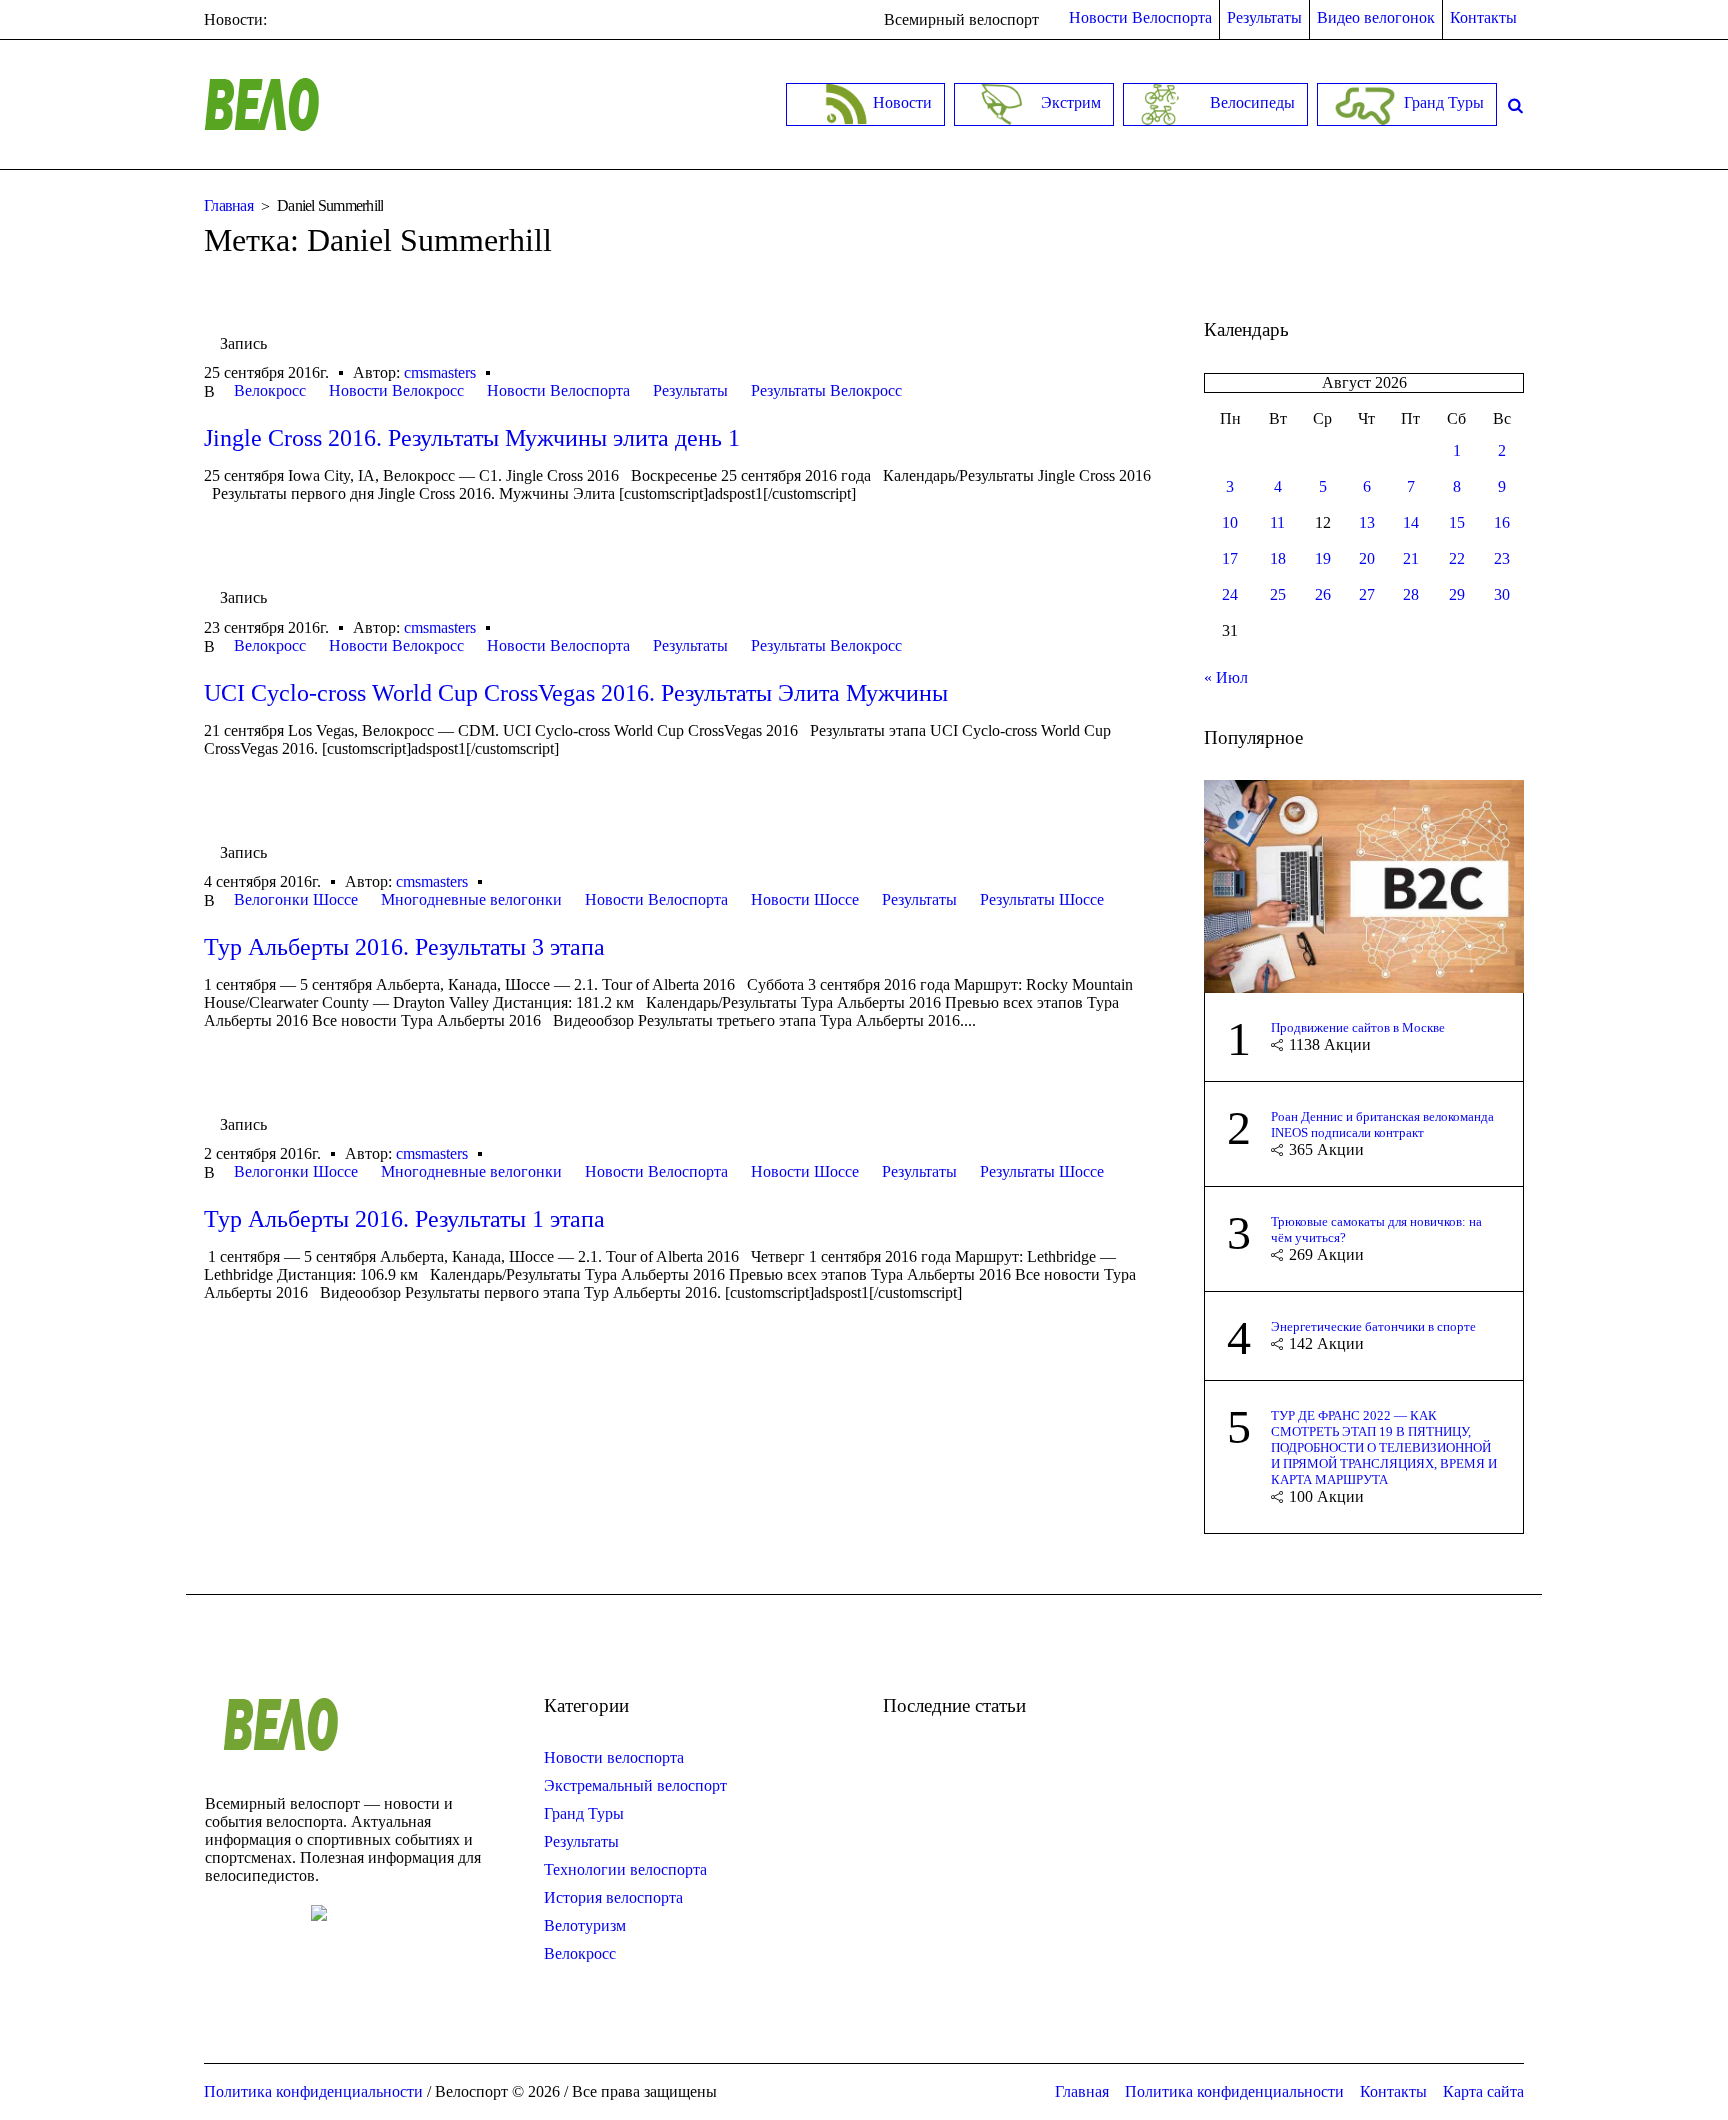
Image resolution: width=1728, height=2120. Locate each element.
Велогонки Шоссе (296, 899)
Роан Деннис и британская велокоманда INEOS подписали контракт (1382, 1124)
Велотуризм (585, 1925)
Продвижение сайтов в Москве (1358, 1027)
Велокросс (270, 390)
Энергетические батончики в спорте (1373, 1326)
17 (1230, 558)
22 (1457, 558)
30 (1502, 594)
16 (1502, 522)
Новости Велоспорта (558, 390)
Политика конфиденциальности (1234, 2091)
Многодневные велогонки (471, 899)
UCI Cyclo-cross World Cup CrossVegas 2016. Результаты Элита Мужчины (576, 693)
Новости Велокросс (396, 390)
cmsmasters (440, 372)
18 (1278, 558)
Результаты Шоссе (1042, 899)
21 (1411, 558)
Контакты (1393, 2091)
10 (1230, 522)
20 (1367, 558)
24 (1230, 594)
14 (1411, 522)
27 (1367, 594)
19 (1323, 558)
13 (1367, 522)
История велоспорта (613, 1897)
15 (1457, 522)
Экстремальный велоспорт (635, 1785)
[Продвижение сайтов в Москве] (1364, 884)
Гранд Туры (584, 1813)
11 (1277, 522)
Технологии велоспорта (625, 1869)
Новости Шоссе (805, 899)
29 (1457, 594)
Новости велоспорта (614, 1757)
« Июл (1226, 677)
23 (1502, 558)
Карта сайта (1483, 2091)
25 (1278, 594)
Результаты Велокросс (826, 390)
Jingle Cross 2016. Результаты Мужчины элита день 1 (472, 438)
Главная (228, 205)
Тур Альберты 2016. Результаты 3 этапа (404, 947)
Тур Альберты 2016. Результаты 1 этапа (404, 1219)
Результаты (690, 390)
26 (1323, 594)
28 (1411, 594)
